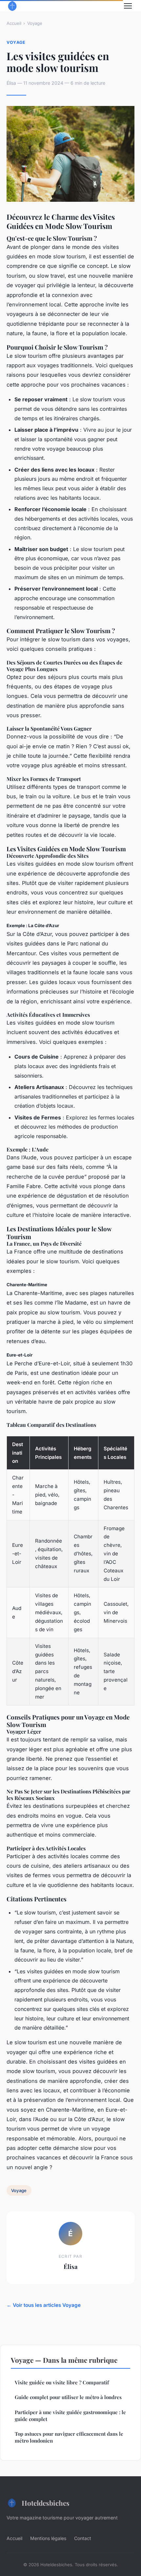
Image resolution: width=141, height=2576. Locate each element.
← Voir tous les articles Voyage (44, 2305)
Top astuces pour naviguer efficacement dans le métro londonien (69, 2437)
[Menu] (128, 6)
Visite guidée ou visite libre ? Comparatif (62, 2382)
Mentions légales (48, 2538)
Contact (83, 2538)
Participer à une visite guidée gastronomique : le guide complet (70, 2416)
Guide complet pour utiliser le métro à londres (68, 2397)
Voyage (35, 23)
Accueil (14, 23)
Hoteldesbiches (46, 2503)
